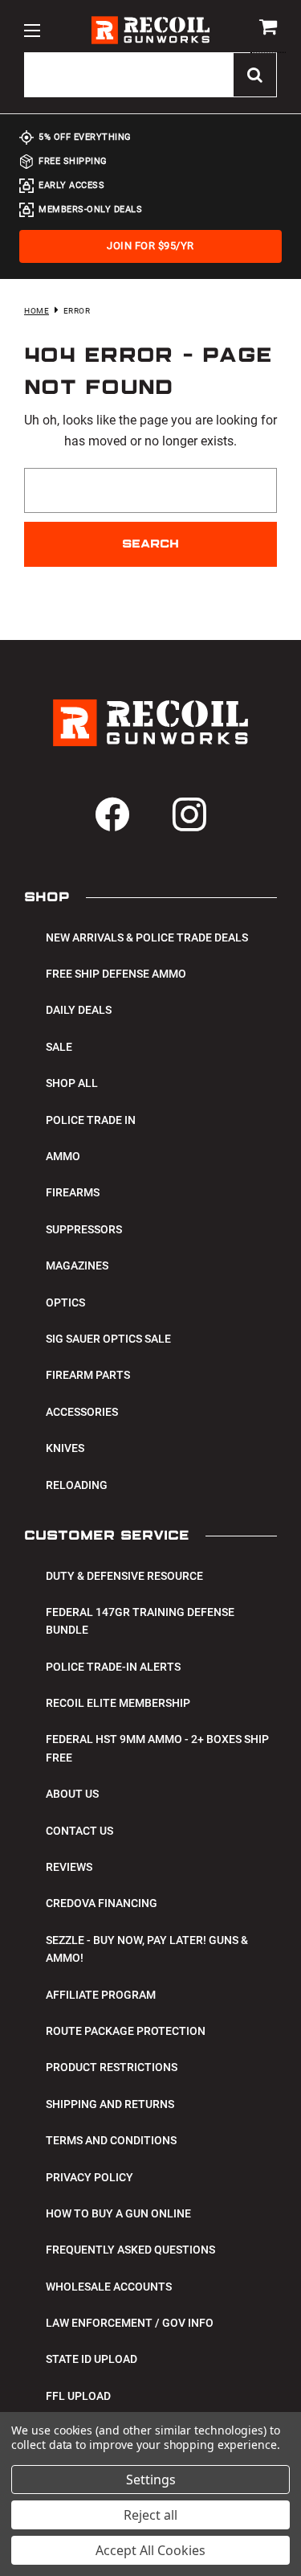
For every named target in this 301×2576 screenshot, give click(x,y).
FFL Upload (78, 2396)
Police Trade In (91, 1120)
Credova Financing (102, 1903)
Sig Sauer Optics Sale (108, 1339)
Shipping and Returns (110, 2104)
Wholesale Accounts (109, 2287)
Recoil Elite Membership (118, 1703)
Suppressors (84, 1229)
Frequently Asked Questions (130, 2250)
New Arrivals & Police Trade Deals (147, 937)
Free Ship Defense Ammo (116, 974)
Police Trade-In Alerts (113, 1667)
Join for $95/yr (150, 246)
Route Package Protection (126, 2031)
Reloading (77, 1485)
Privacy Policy (89, 2177)
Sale (59, 1047)
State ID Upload (92, 2359)
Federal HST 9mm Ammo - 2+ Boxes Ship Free (157, 1748)
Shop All (72, 1083)
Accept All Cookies (150, 2550)
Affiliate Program (101, 1995)
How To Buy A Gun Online (118, 2213)
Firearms (73, 1192)
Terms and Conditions (111, 2140)
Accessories (82, 1412)
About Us (72, 1794)
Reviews (69, 1867)
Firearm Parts (88, 1375)
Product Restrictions (112, 2067)
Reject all (150, 2515)
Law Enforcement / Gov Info (130, 2323)
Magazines (77, 1265)
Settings (151, 2480)
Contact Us (79, 1831)
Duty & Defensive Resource (124, 1576)
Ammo (63, 1156)
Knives (65, 1448)
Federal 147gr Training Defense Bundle (140, 1621)
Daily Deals (79, 1010)
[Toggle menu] (32, 30)
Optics (65, 1302)
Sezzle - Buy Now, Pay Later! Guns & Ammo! (147, 1949)
